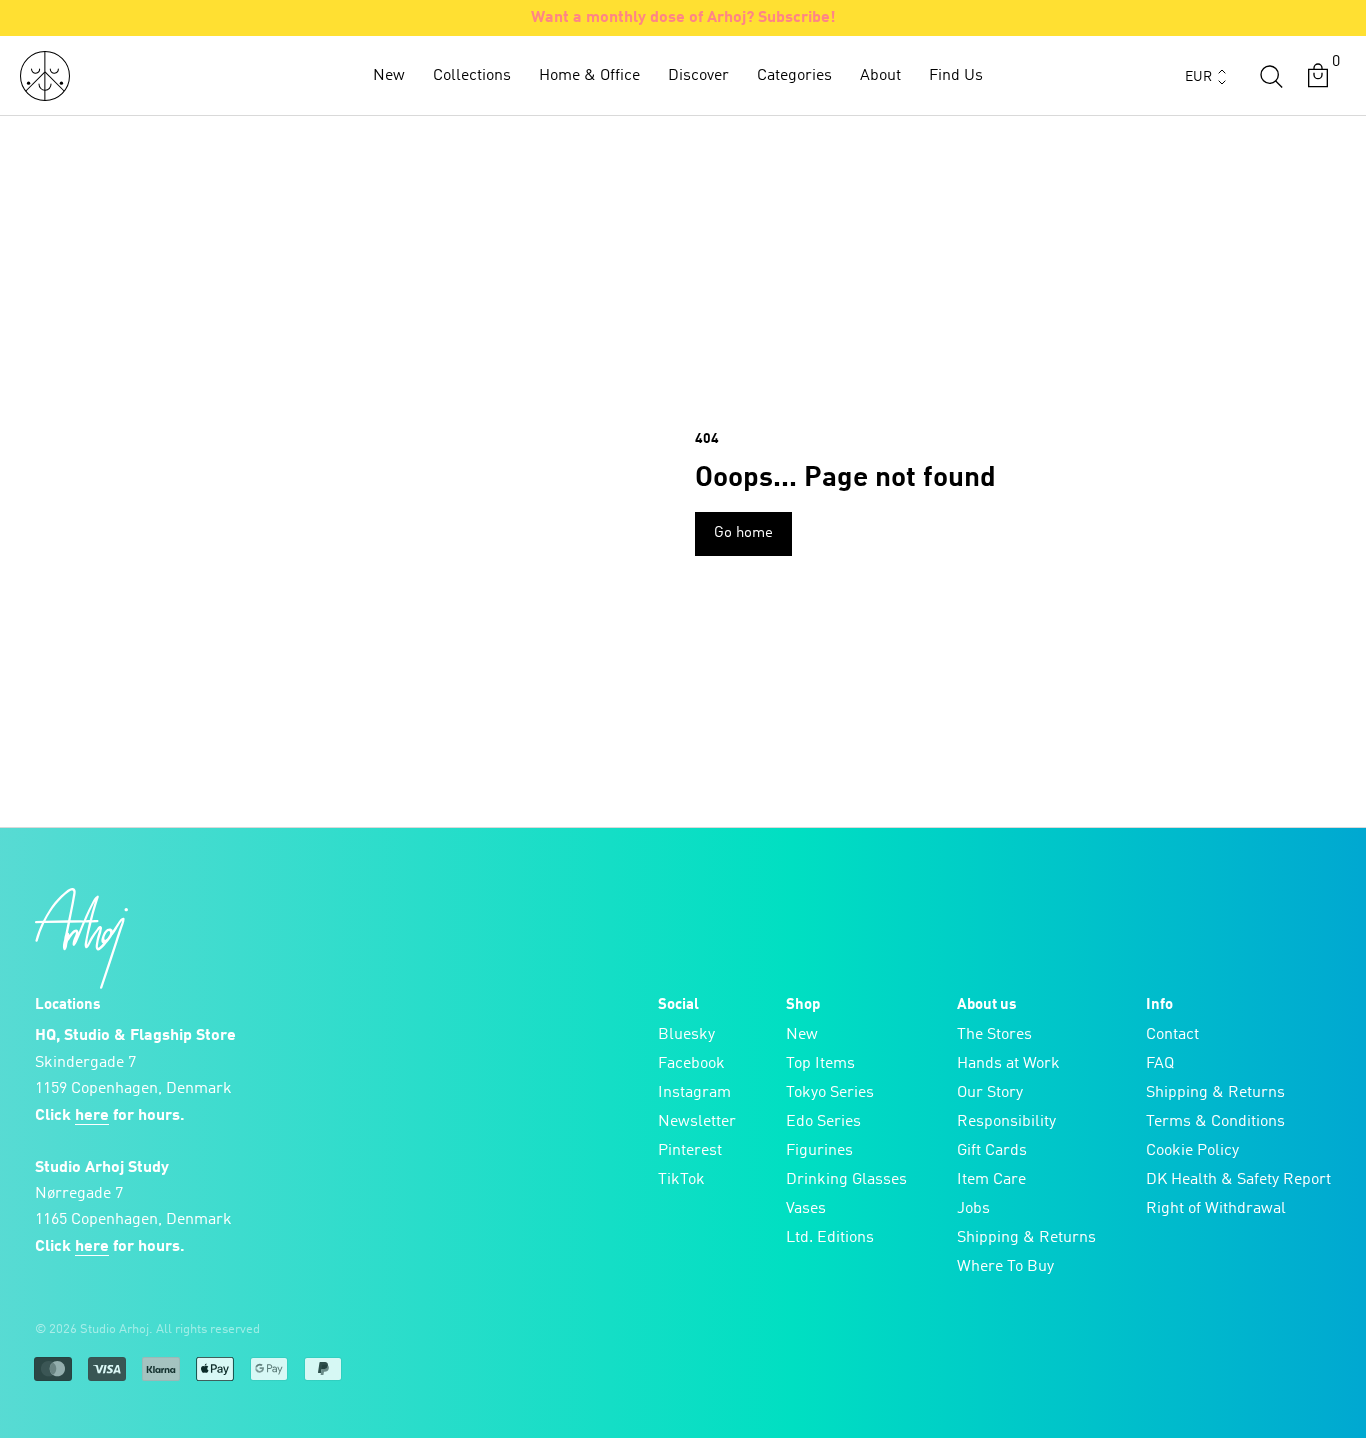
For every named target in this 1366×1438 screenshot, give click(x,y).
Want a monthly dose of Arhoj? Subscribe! (683, 18)
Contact (1172, 1035)
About (880, 76)
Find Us (956, 76)
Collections (472, 76)
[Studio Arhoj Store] (45, 76)
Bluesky (686, 1035)
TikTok (681, 1180)
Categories (794, 76)
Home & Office (589, 76)
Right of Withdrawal (1216, 1209)
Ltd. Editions (830, 1238)
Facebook (691, 1064)
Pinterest (690, 1151)
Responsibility (1006, 1122)
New (389, 76)
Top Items (820, 1064)
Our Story (990, 1093)
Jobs (973, 1209)
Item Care (991, 1180)
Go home (743, 533)
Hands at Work (1008, 1064)
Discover (698, 76)
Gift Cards (992, 1151)
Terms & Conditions (1215, 1122)
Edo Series (823, 1122)
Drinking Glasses (846, 1180)
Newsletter (697, 1122)
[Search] (1271, 76)
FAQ (1160, 1064)
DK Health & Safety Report (1238, 1180)
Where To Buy (1005, 1267)
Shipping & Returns (1026, 1238)
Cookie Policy (1192, 1151)
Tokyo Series (830, 1093)
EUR (1198, 77)
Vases (806, 1209)
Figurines (819, 1151)
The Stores (994, 1035)
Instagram (694, 1093)
